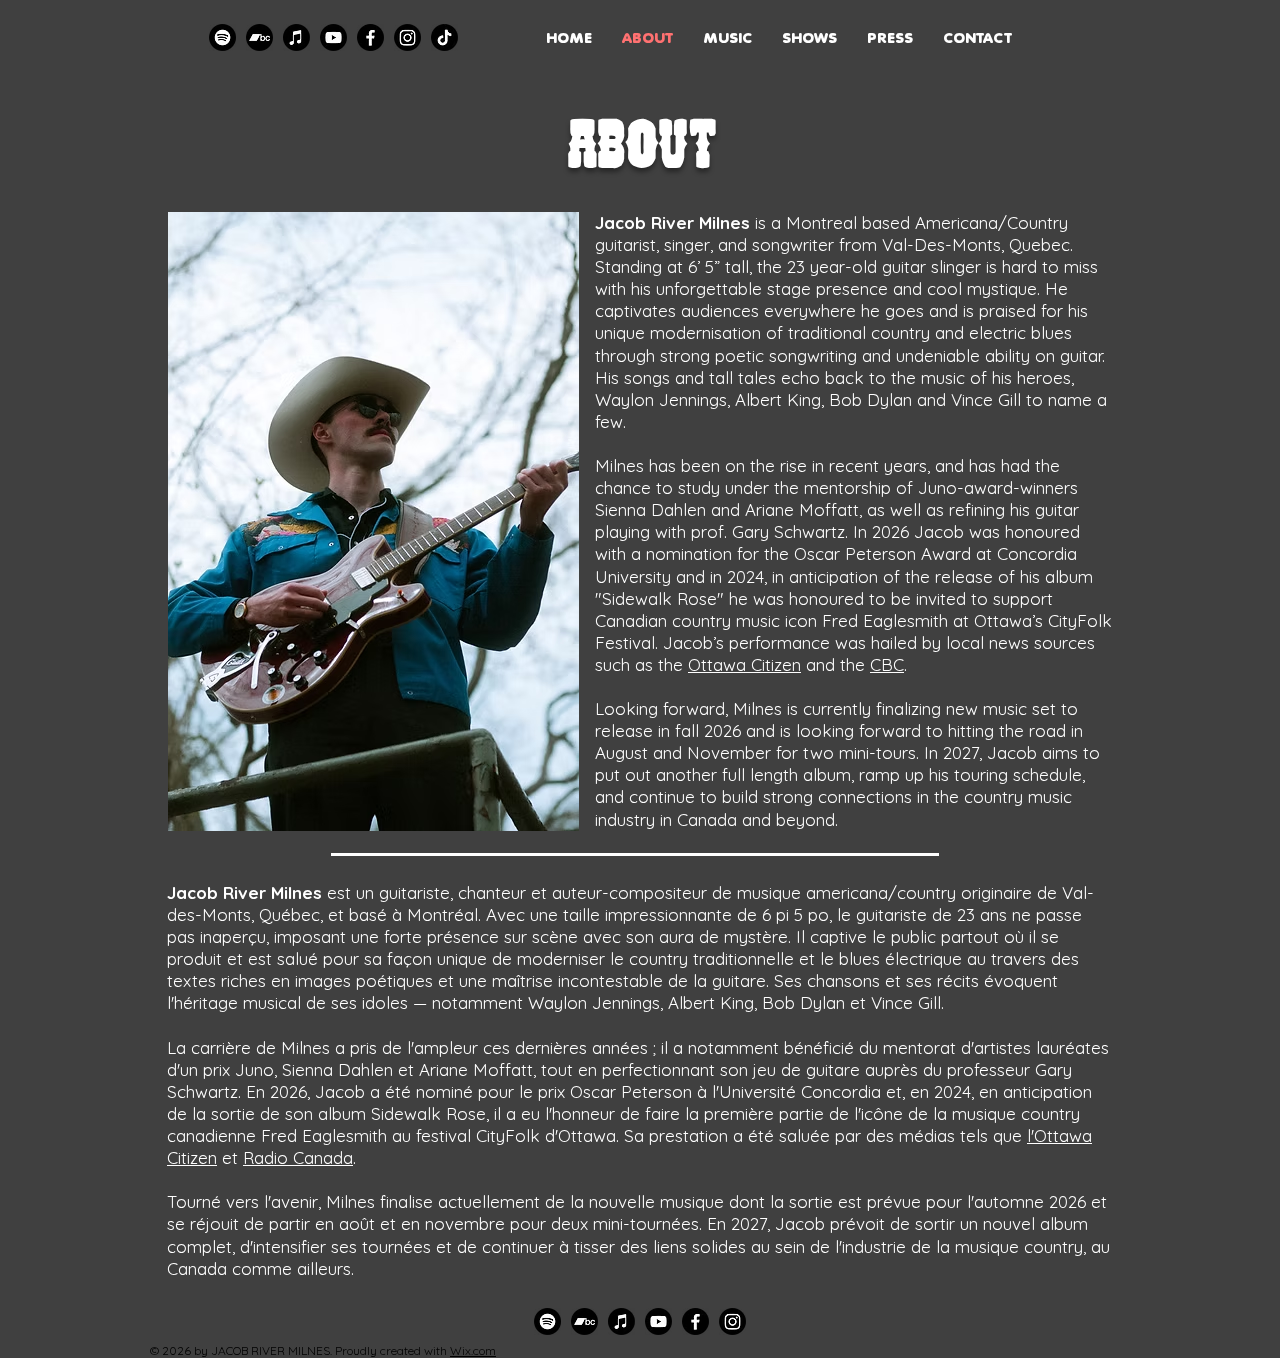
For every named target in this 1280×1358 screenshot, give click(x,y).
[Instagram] (407, 37)
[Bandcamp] (259, 37)
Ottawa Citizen (744, 664)
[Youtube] (333, 37)
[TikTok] (444, 37)
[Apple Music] (296, 37)
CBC (887, 664)
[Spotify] (222, 37)
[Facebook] (370, 37)
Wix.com (473, 1350)
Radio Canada (298, 1157)
